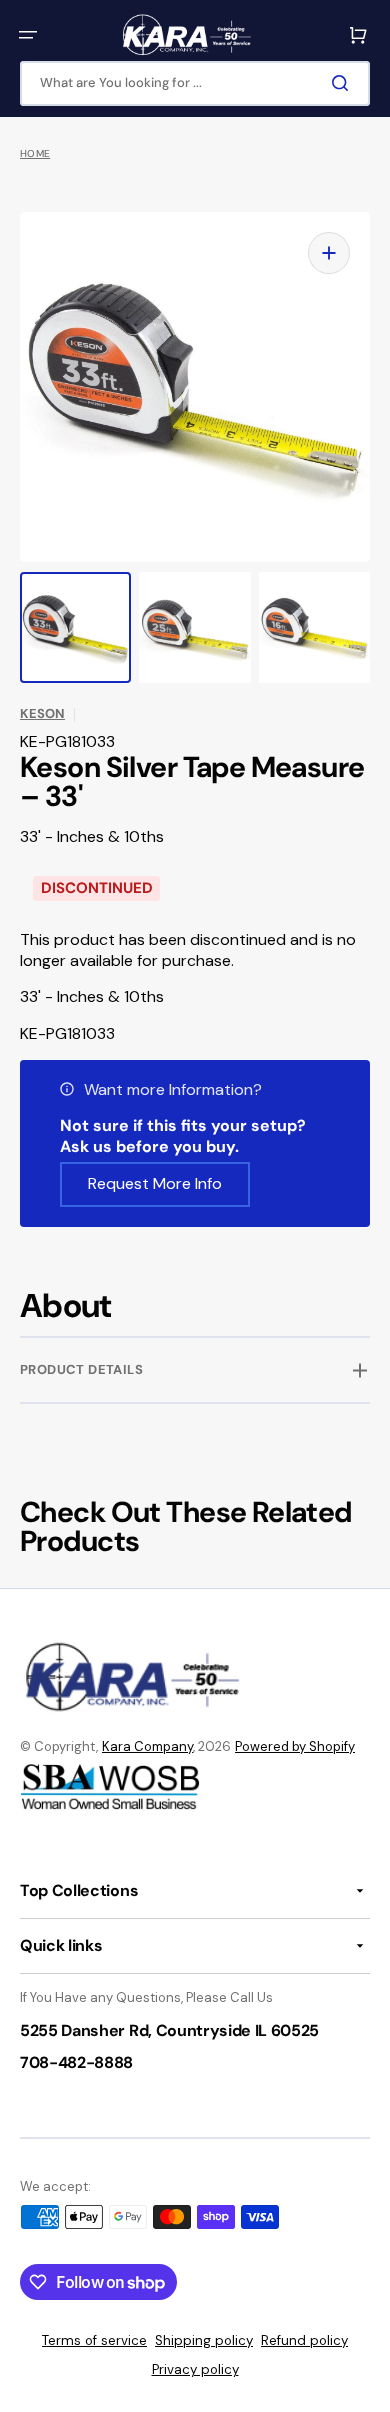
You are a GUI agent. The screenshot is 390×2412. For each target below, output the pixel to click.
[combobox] (195, 83)
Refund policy (304, 2340)
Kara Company (147, 1746)
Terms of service (94, 2340)
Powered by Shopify (295, 1746)
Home (35, 153)
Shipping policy (204, 2340)
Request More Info (155, 1183)
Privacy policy (195, 2369)
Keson (42, 713)
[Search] (344, 83)
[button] (28, 35)
